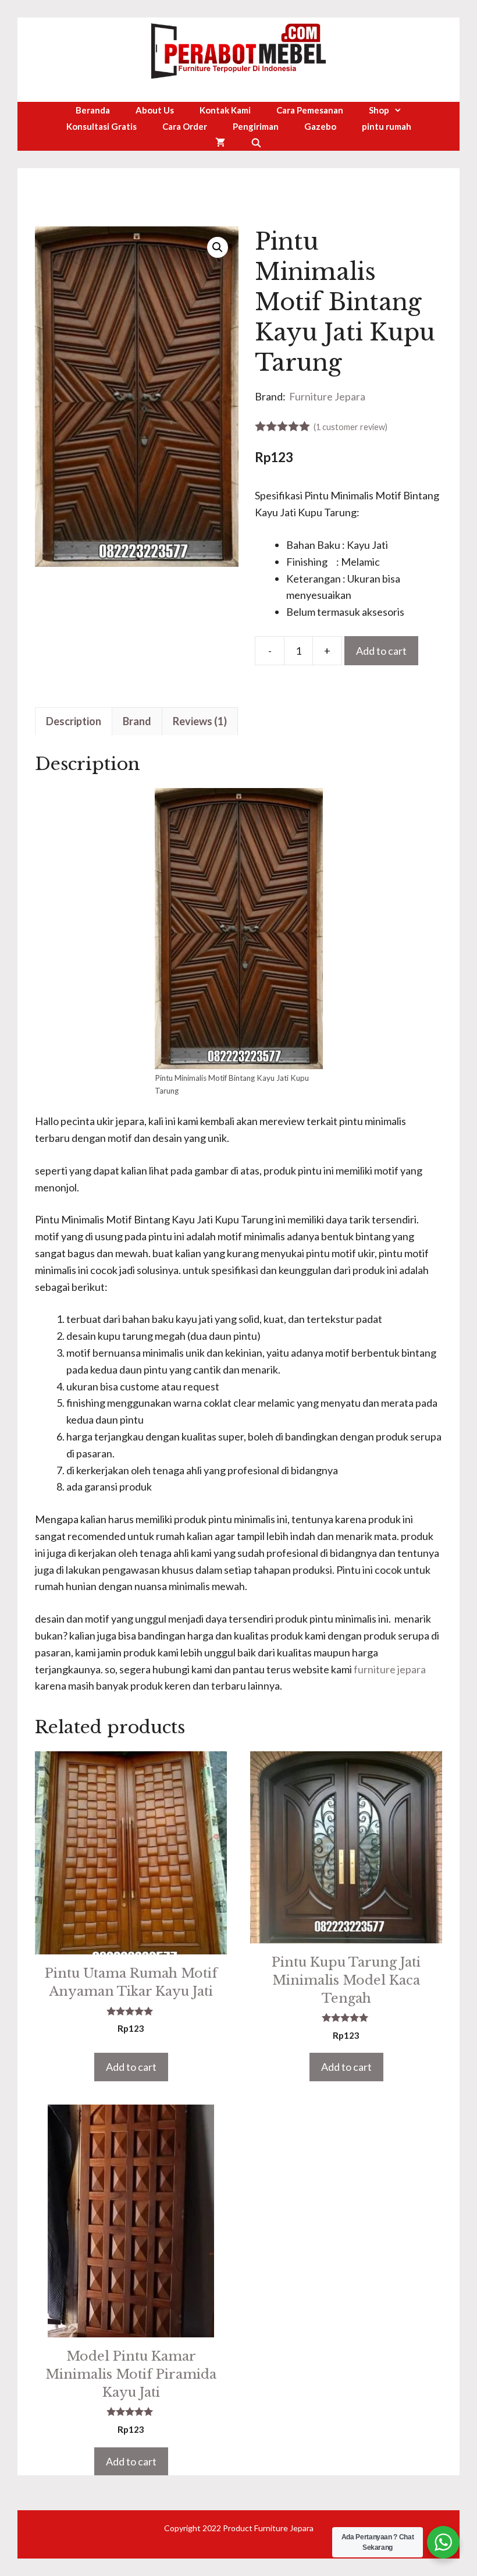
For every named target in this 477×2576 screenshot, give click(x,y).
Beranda (93, 110)
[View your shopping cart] (220, 143)
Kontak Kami (225, 110)
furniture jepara (390, 1669)
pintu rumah (387, 126)
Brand (137, 721)
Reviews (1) (200, 721)
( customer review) (350, 427)
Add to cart (381, 651)
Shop (379, 110)
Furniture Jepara (327, 396)
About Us (155, 110)
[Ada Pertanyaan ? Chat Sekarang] (443, 2542)
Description (74, 721)
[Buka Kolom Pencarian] (256, 143)
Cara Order (185, 126)
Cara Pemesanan (310, 110)
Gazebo (320, 126)
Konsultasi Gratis (102, 126)
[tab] (74, 721)
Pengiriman (256, 126)
